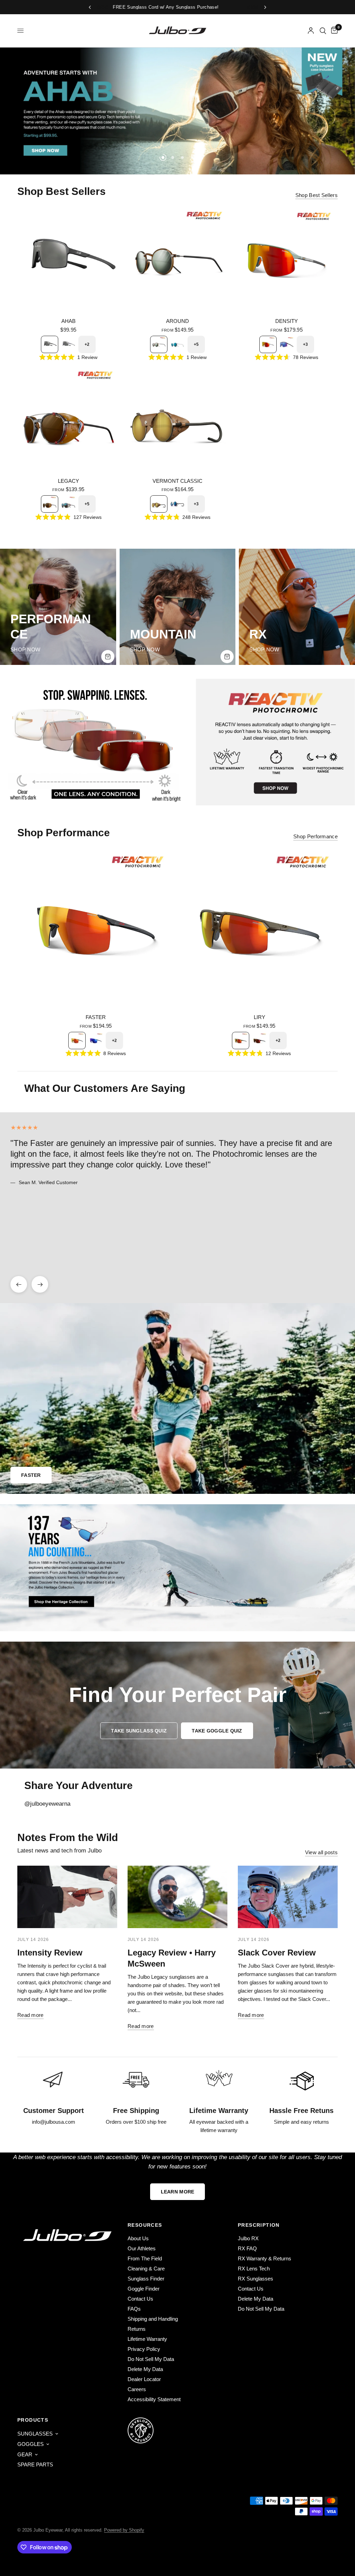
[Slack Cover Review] (288, 1897)
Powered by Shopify (124, 2530)
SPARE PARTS (35, 2464)
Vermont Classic (177, 481)
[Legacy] (68, 419)
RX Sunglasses (256, 2279)
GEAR (25, 2454)
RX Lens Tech (254, 2269)
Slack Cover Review (277, 1953)
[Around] (178, 260)
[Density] (287, 260)
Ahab (68, 321)
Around (177, 321)
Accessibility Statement (154, 2399)
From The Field (145, 2258)
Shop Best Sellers (317, 195)
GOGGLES (31, 2444)
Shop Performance (315, 836)
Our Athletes (142, 2248)
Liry (259, 1017)
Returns (137, 2329)
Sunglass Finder (146, 2279)
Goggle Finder (144, 2289)
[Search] (323, 31)
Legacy (68, 481)
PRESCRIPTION (259, 2225)
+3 (305, 344)
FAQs (134, 2309)
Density (287, 321)
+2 (87, 344)
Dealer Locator (144, 2379)
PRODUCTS (33, 2420)
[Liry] (259, 928)
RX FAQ (247, 2248)
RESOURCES (145, 2225)
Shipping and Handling (153, 2319)
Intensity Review (50, 1953)
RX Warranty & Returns (265, 2258)
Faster (96, 1017)
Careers (137, 2389)
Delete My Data (145, 2369)
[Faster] (96, 928)
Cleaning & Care (146, 2269)
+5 (196, 344)
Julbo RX (248, 2238)
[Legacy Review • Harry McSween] (177, 1897)
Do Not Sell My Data (151, 2359)
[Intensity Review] (67, 1897)
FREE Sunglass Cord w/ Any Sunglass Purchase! (192, 7)
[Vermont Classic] (178, 419)
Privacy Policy (144, 2349)
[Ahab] (68, 260)
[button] (139, 1731)
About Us (138, 2238)
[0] (333, 31)
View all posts (321, 1852)
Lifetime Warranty (147, 2339)
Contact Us (140, 2299)
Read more (31, 2015)
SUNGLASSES (35, 2434)
